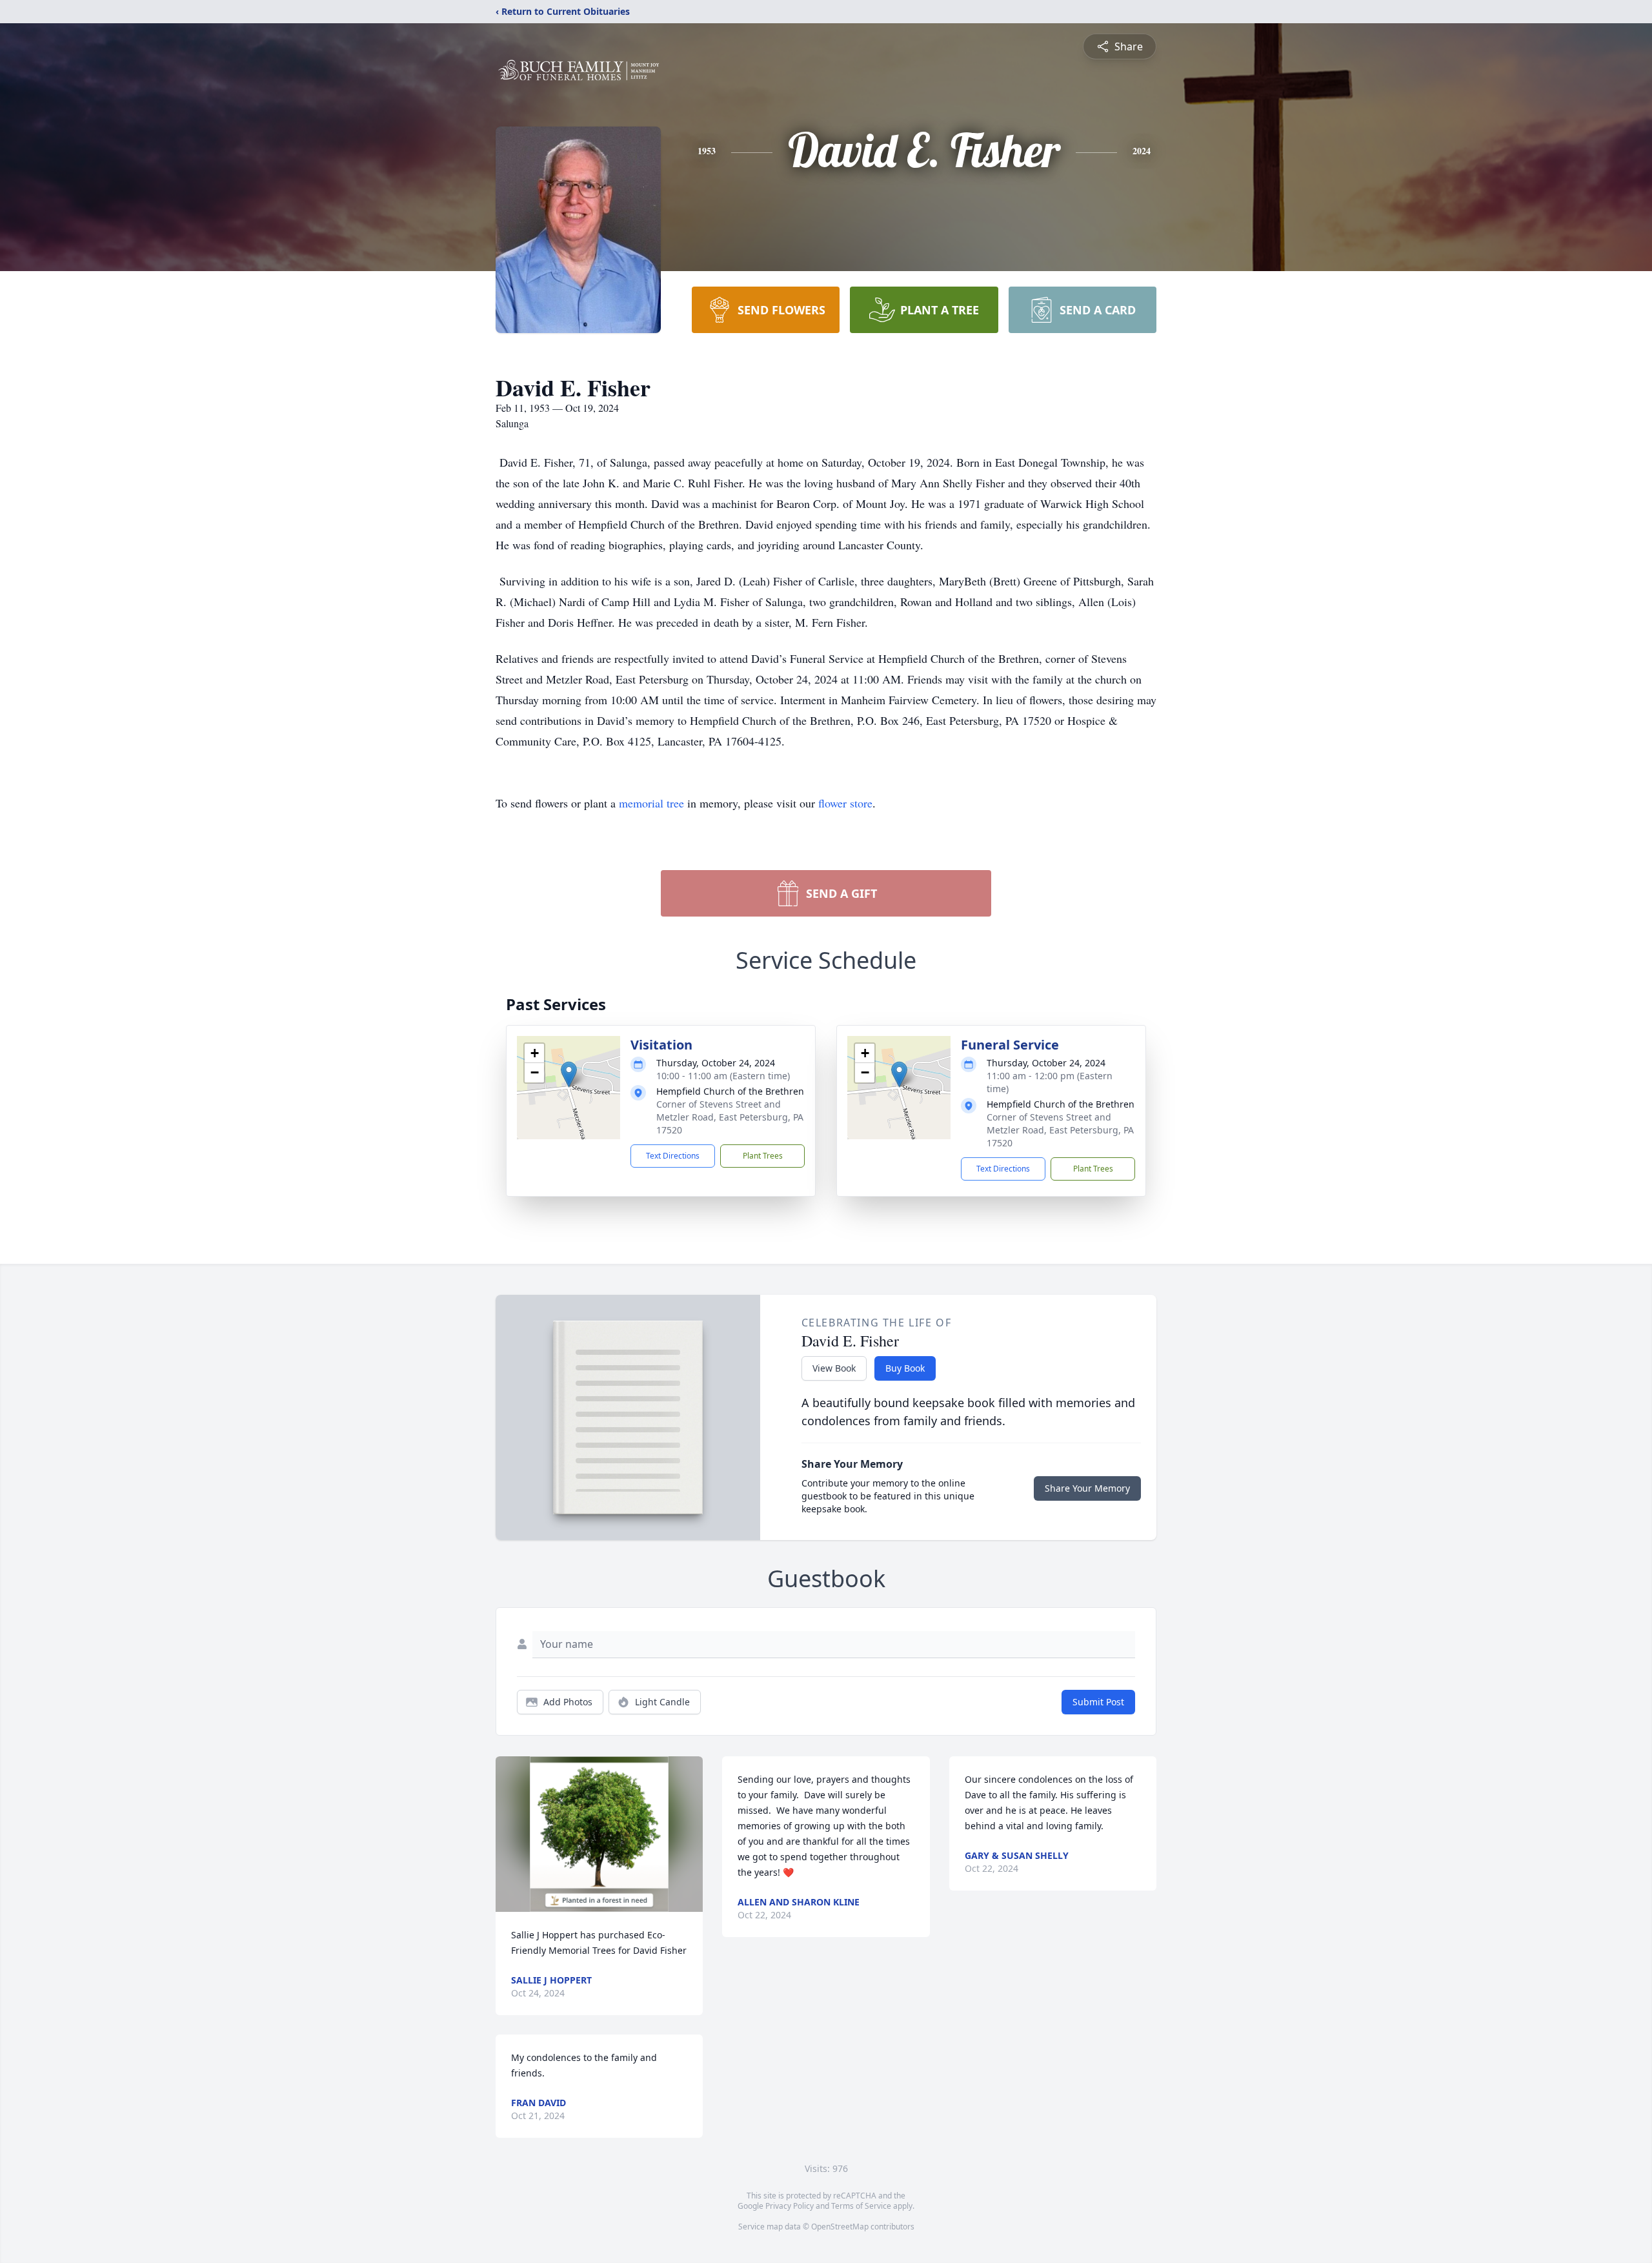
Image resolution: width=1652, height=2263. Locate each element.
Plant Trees (763, 1156)
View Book (834, 1368)
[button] (569, 1074)
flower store (845, 803)
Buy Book (905, 1368)
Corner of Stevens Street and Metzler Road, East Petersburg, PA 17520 (730, 1117)
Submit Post (1098, 1702)
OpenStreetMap (840, 2227)
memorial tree (651, 803)
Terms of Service (861, 2206)
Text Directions (673, 1156)
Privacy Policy (790, 2206)
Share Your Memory (1087, 1488)
